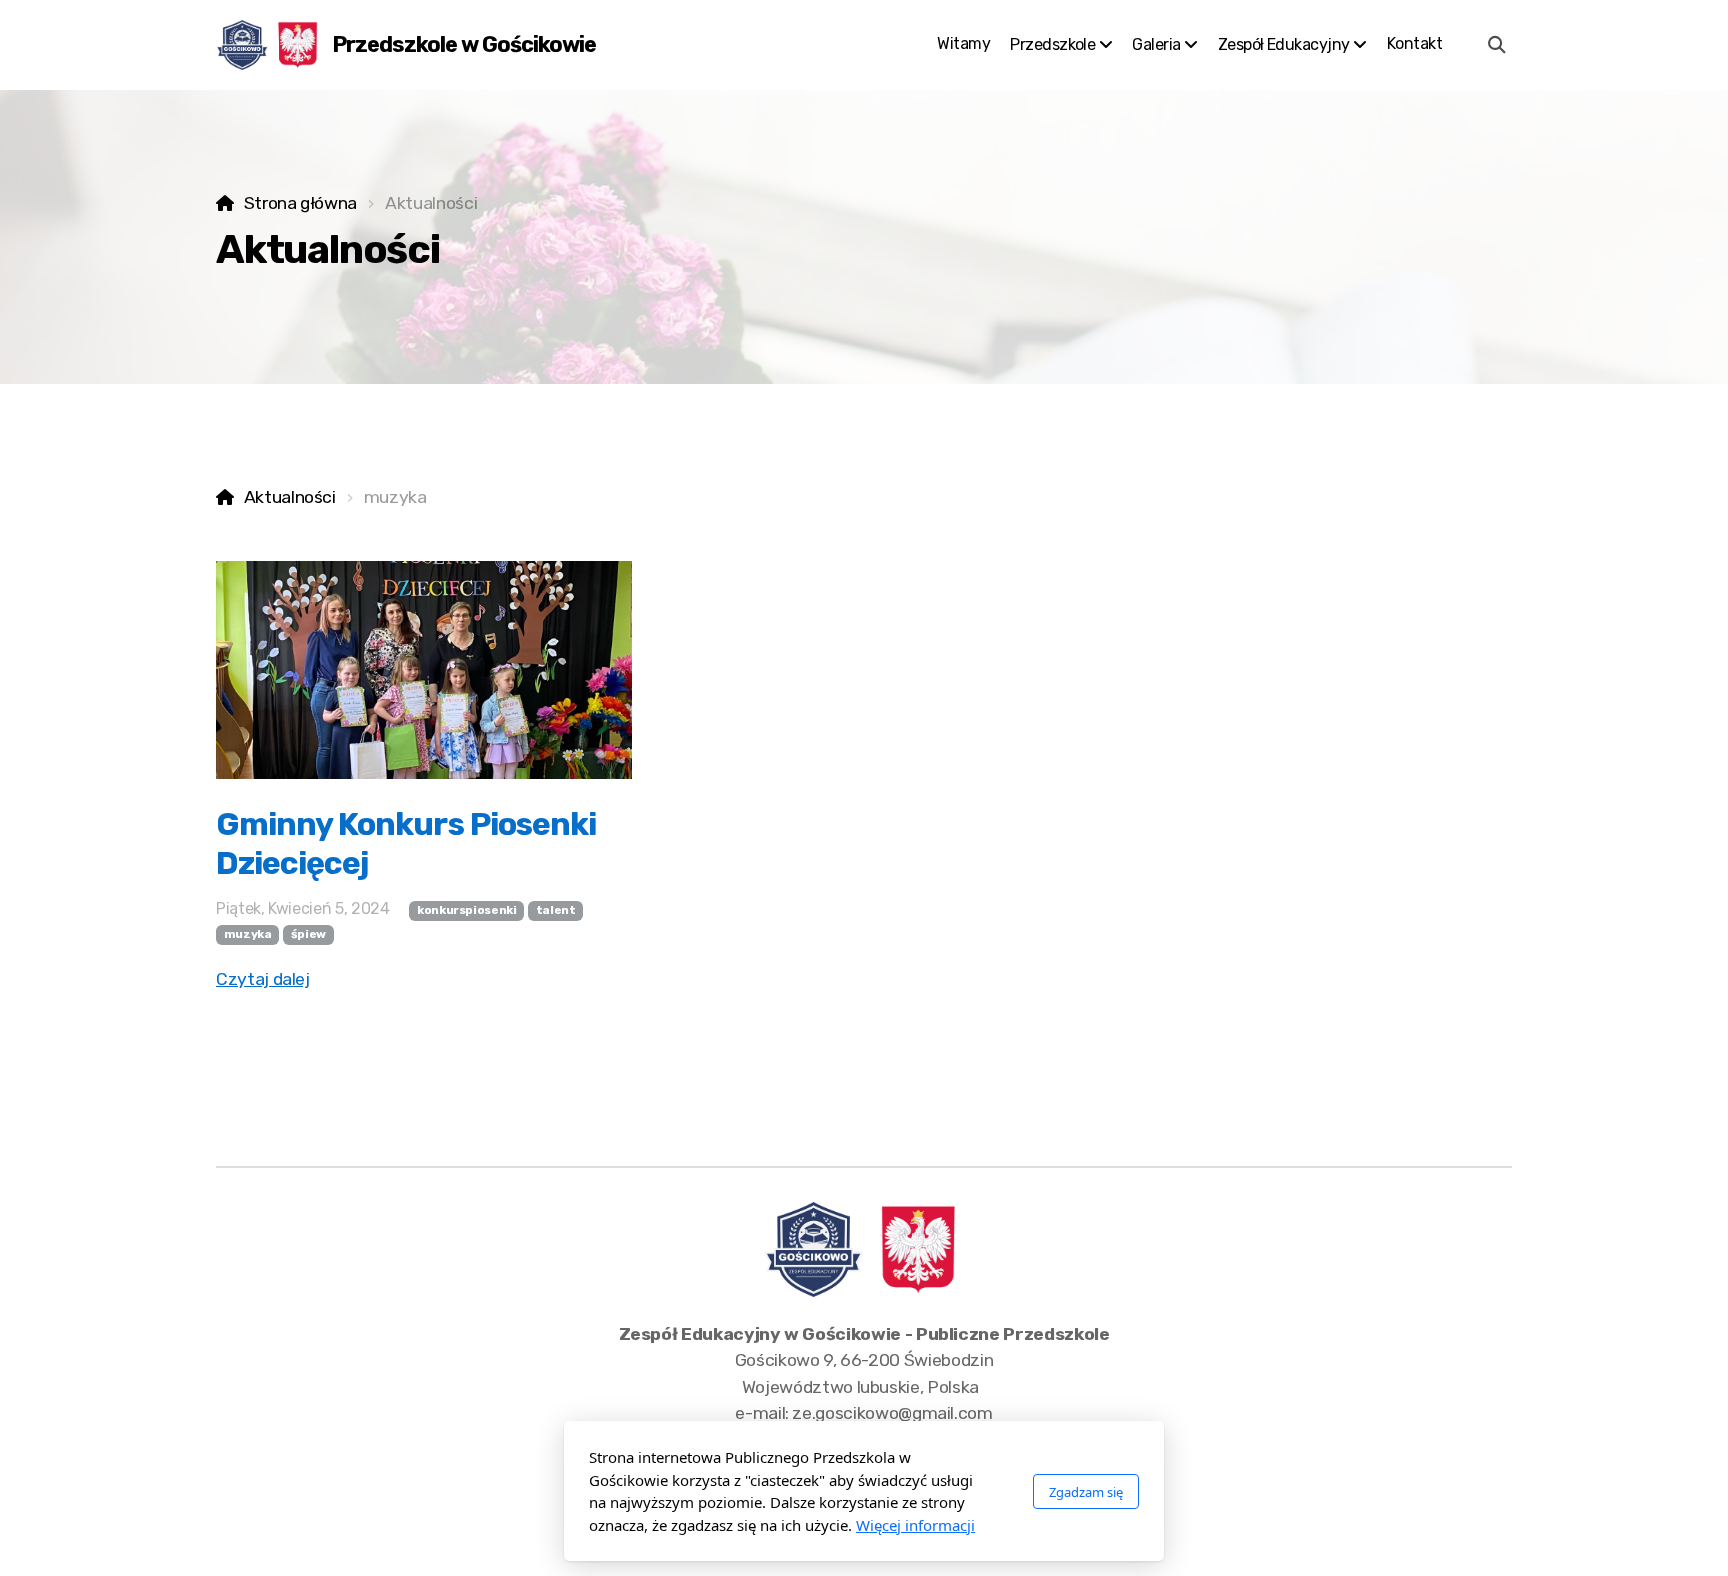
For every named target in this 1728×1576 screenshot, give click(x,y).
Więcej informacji (915, 1525)
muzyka (248, 934)
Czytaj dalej (263, 979)
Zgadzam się (1086, 1492)
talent (556, 910)
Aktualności (290, 497)
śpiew (308, 934)
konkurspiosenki (467, 910)
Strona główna (300, 203)
